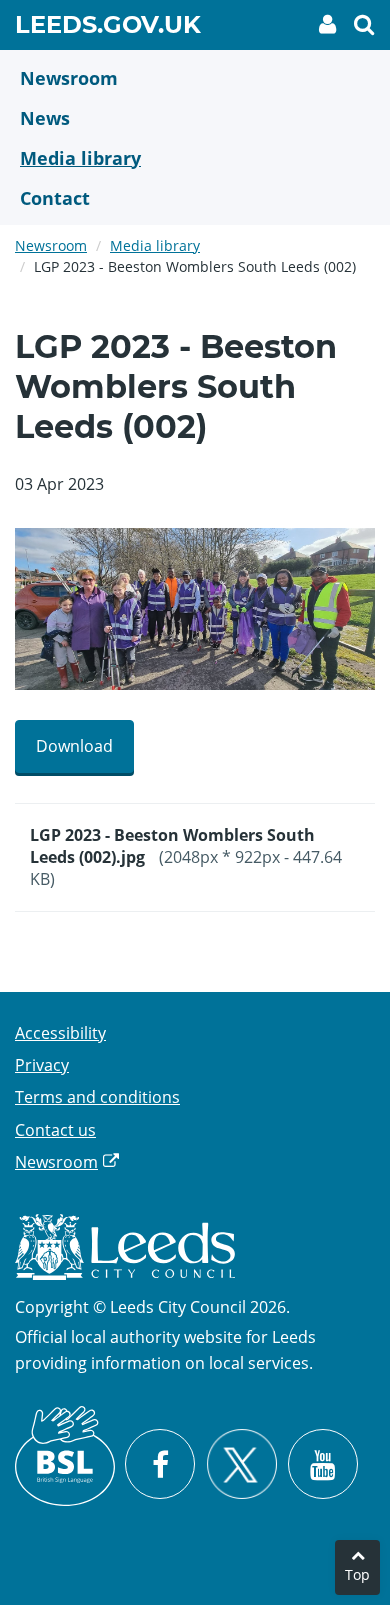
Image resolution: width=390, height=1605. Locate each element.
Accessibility (60, 1033)
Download (74, 746)
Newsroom (51, 245)
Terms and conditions (97, 1097)
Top (357, 1574)
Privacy (42, 1065)
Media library (155, 245)
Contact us (55, 1130)
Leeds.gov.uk (108, 28)
